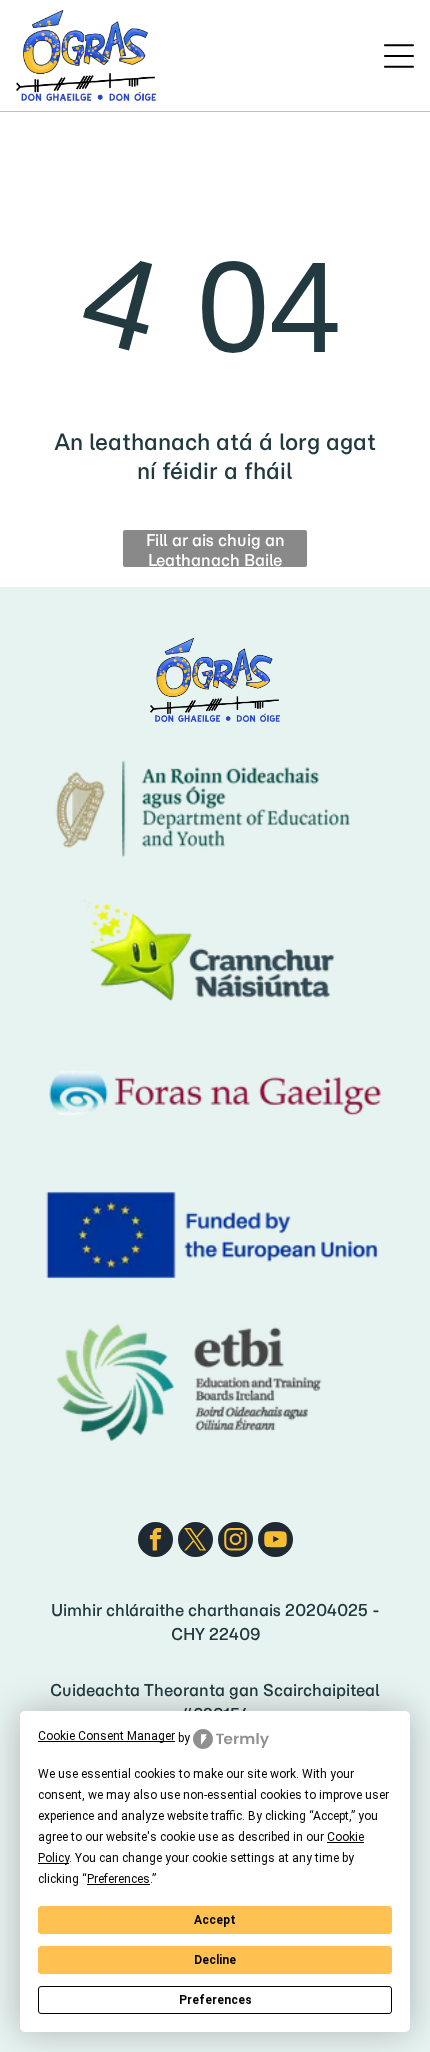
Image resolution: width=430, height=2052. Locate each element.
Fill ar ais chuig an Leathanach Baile (215, 548)
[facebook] (155, 1542)
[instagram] (235, 1542)
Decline (215, 1960)
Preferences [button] (118, 1879)
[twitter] (195, 1542)
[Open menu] (399, 56)
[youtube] (275, 1542)
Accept (215, 1920)
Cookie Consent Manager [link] (106, 1736)
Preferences (215, 2000)
